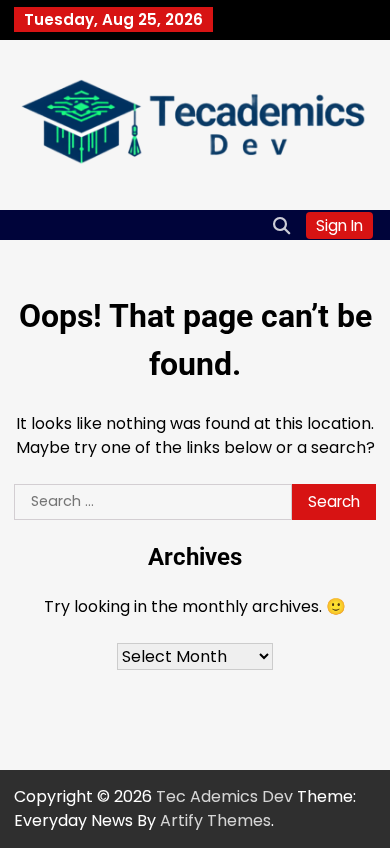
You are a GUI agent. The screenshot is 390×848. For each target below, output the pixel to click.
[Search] (281, 225)
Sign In (339, 225)
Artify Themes (215, 820)
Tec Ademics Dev (224, 796)
